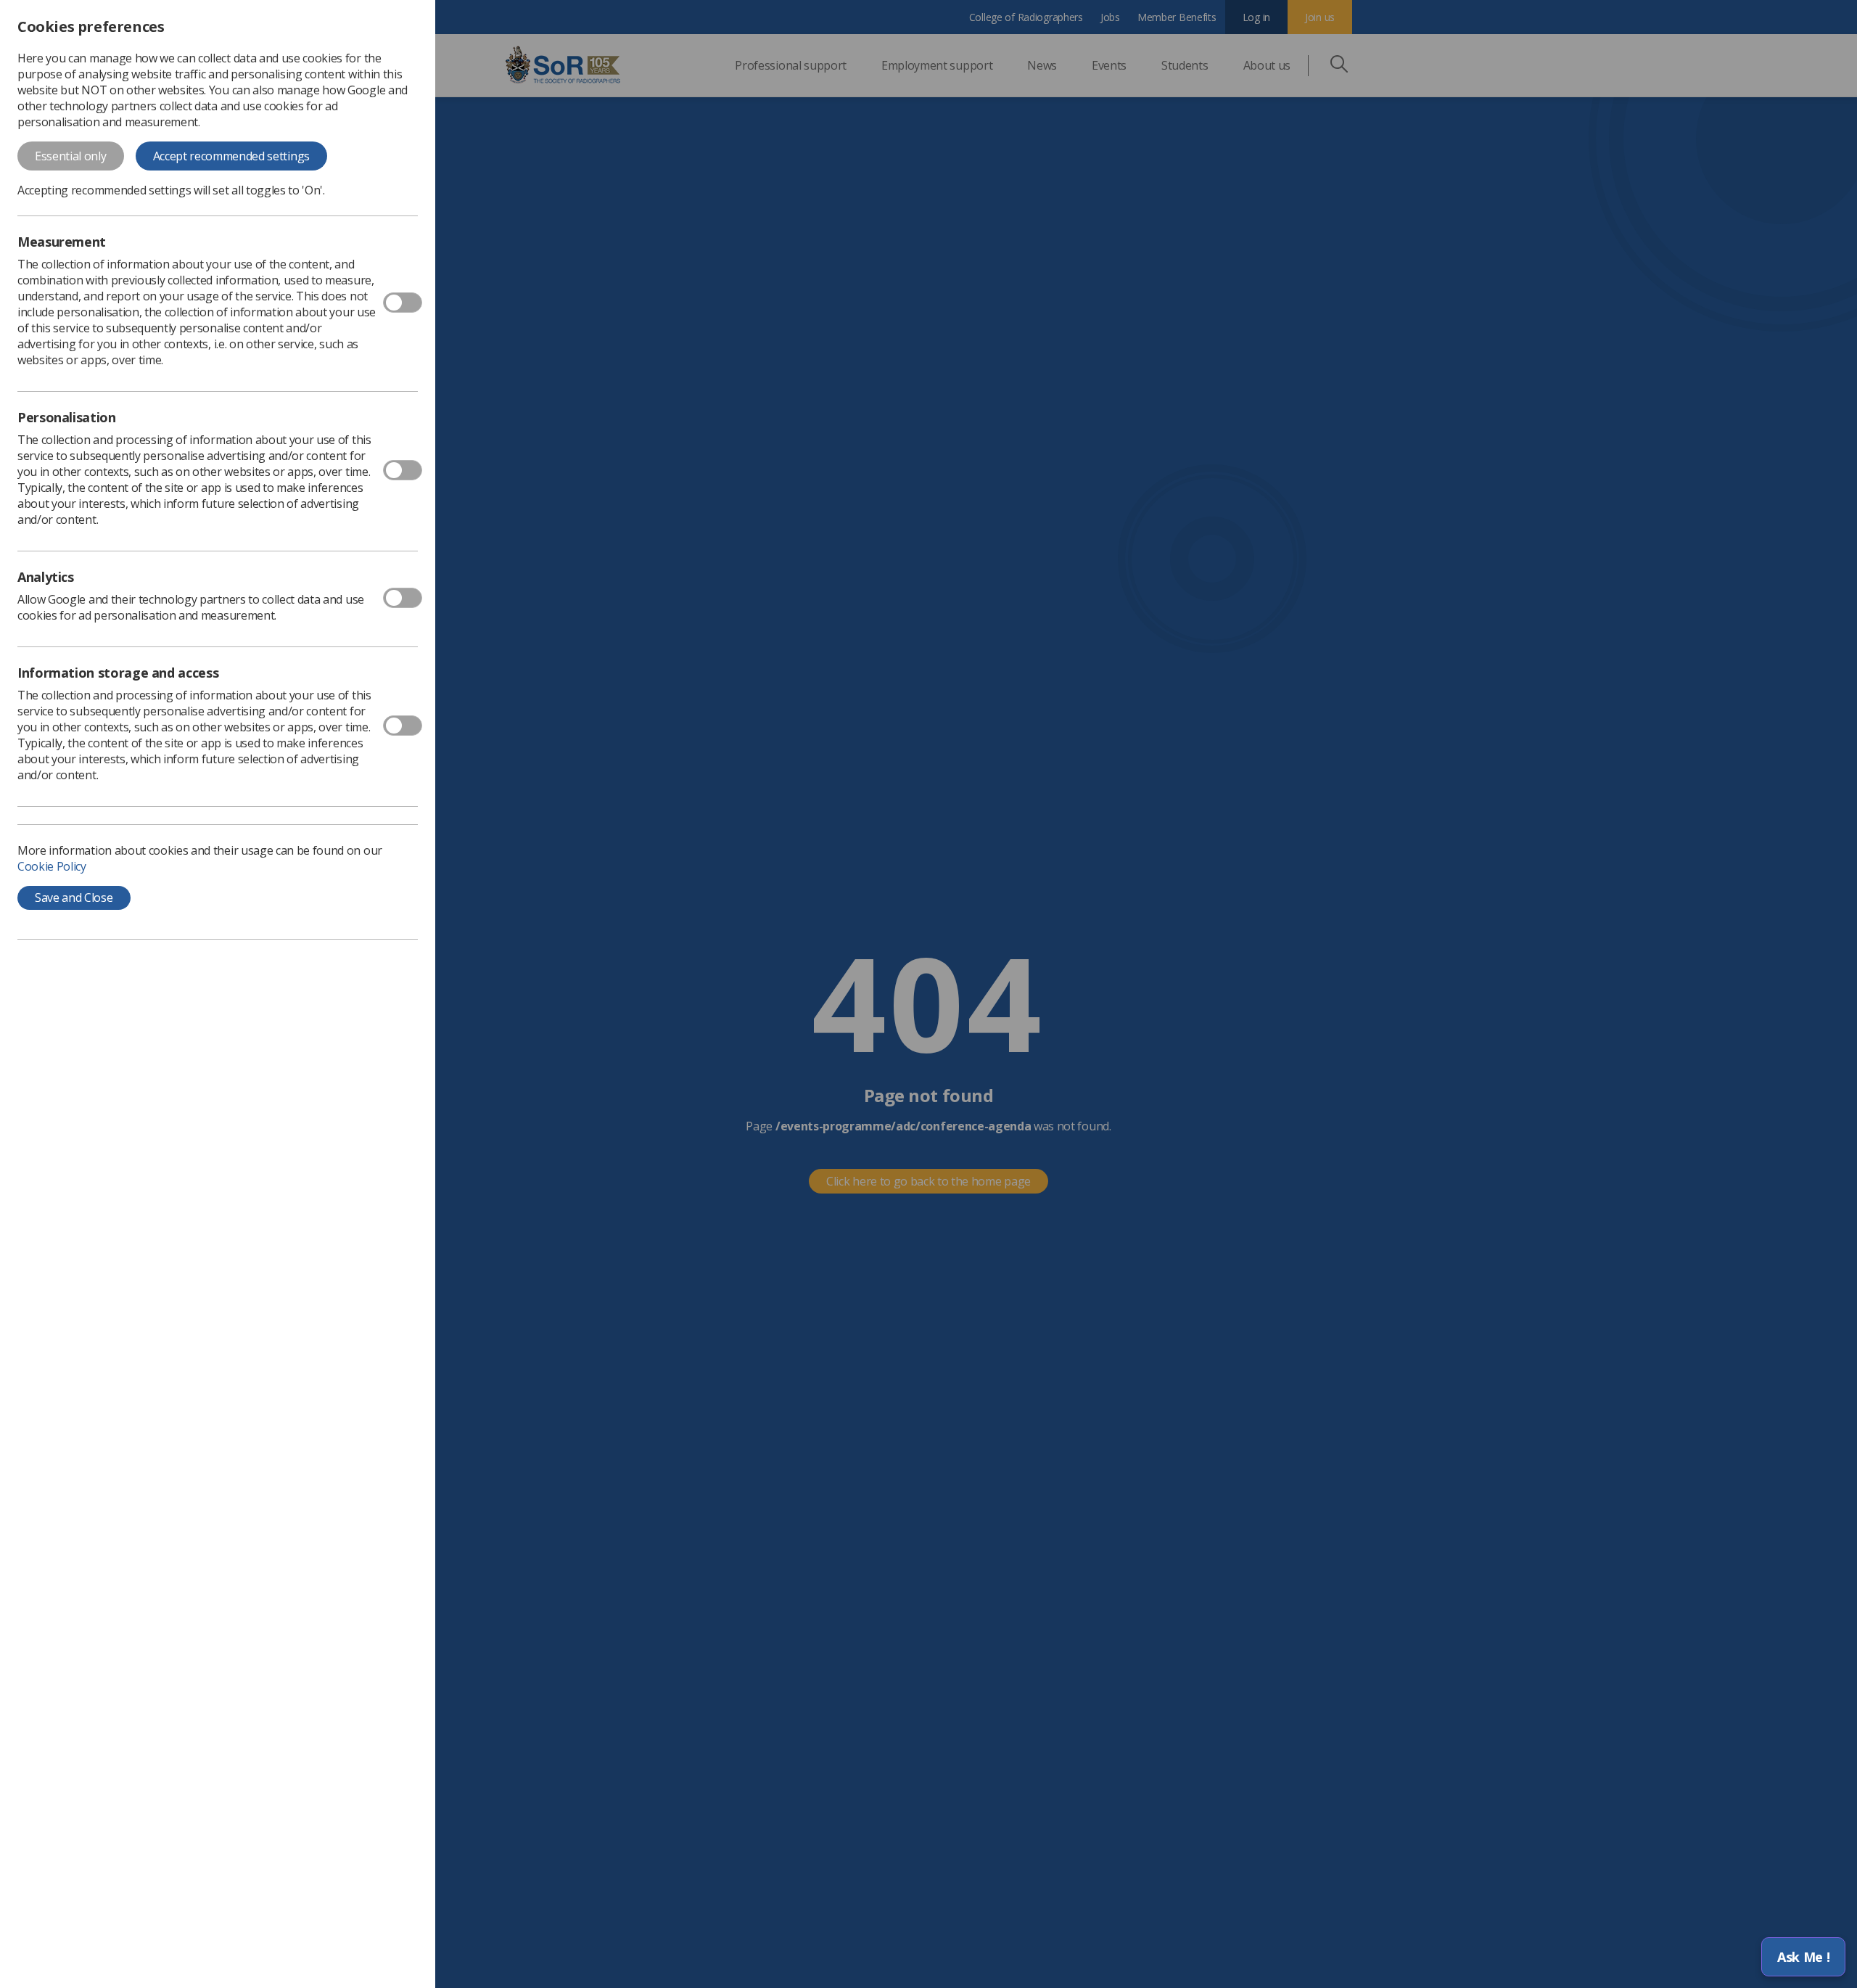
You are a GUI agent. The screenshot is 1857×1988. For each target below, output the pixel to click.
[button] (1803, 1957)
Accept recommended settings (231, 156)
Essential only (71, 156)
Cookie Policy (52, 866)
